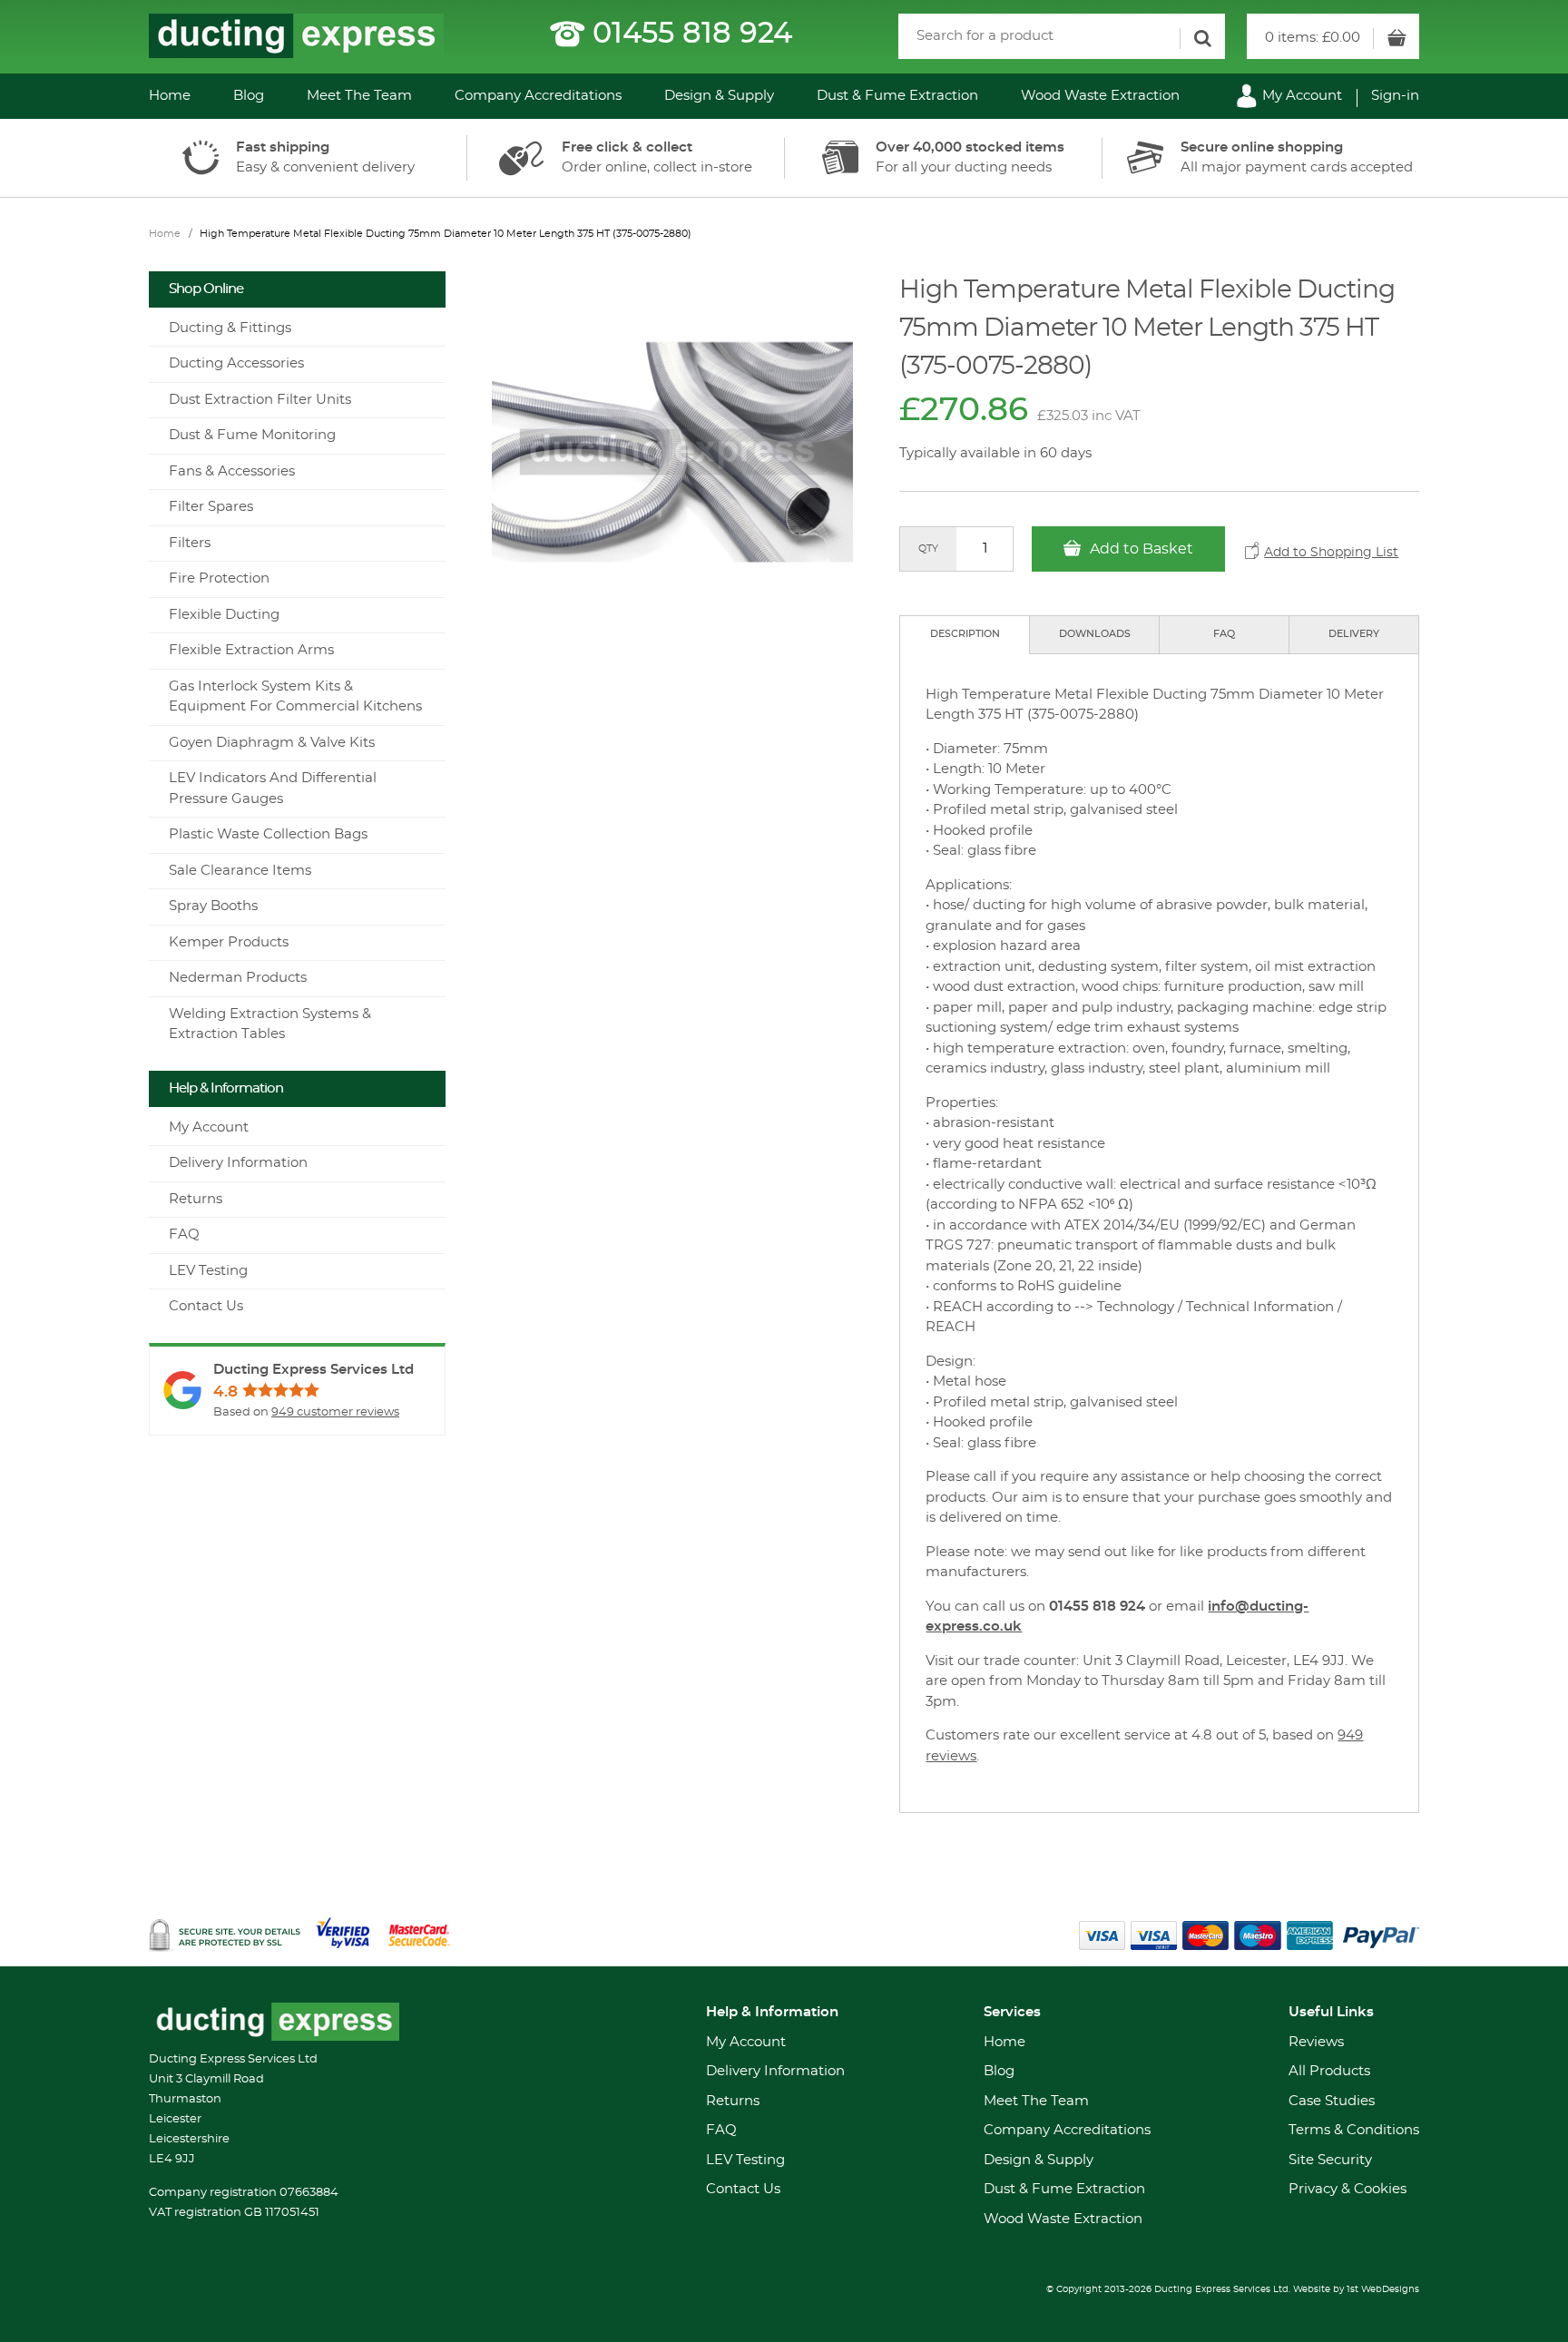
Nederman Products (238, 978)
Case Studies (1332, 2101)
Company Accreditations (538, 96)
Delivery (1354, 634)
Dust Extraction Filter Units (260, 400)
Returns (196, 1199)
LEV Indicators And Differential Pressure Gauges (273, 789)
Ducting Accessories (236, 363)
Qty (928, 549)
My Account (1300, 96)
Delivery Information (238, 1163)
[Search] (1202, 39)
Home (170, 96)
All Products (1329, 2071)
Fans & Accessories (232, 471)
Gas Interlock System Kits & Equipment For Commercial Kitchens (295, 697)
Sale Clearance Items (240, 871)
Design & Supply (719, 96)
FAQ (1224, 634)
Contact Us (206, 1306)
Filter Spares (211, 507)
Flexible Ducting (224, 615)
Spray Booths (213, 906)
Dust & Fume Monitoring (252, 435)
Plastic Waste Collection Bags (268, 834)
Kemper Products (229, 942)
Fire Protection (219, 578)
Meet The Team (359, 96)
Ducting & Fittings (230, 328)
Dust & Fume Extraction (897, 96)
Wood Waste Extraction (1100, 96)
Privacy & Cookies (1347, 2189)
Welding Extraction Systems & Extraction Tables (270, 1024)
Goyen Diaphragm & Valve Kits (272, 743)
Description (965, 634)
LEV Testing (208, 1271)
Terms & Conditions (1354, 2130)
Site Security (1330, 2160)
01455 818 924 (692, 34)
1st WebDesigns (1383, 2289)
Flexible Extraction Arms (251, 650)
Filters (190, 543)
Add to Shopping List (1331, 553)
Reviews (1316, 2042)
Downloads (1095, 634)
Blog (249, 96)
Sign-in (1395, 96)
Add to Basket (1140, 549)
